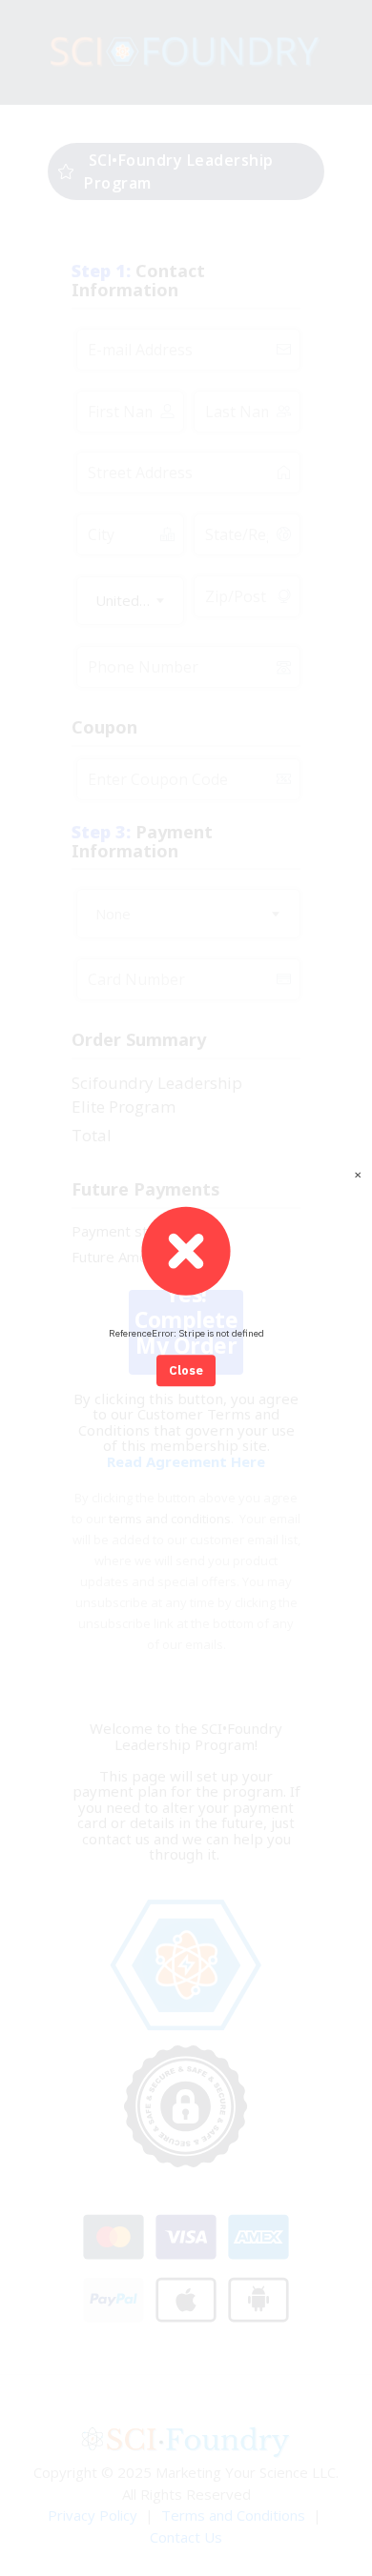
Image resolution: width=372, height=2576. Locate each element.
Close (186, 1370)
